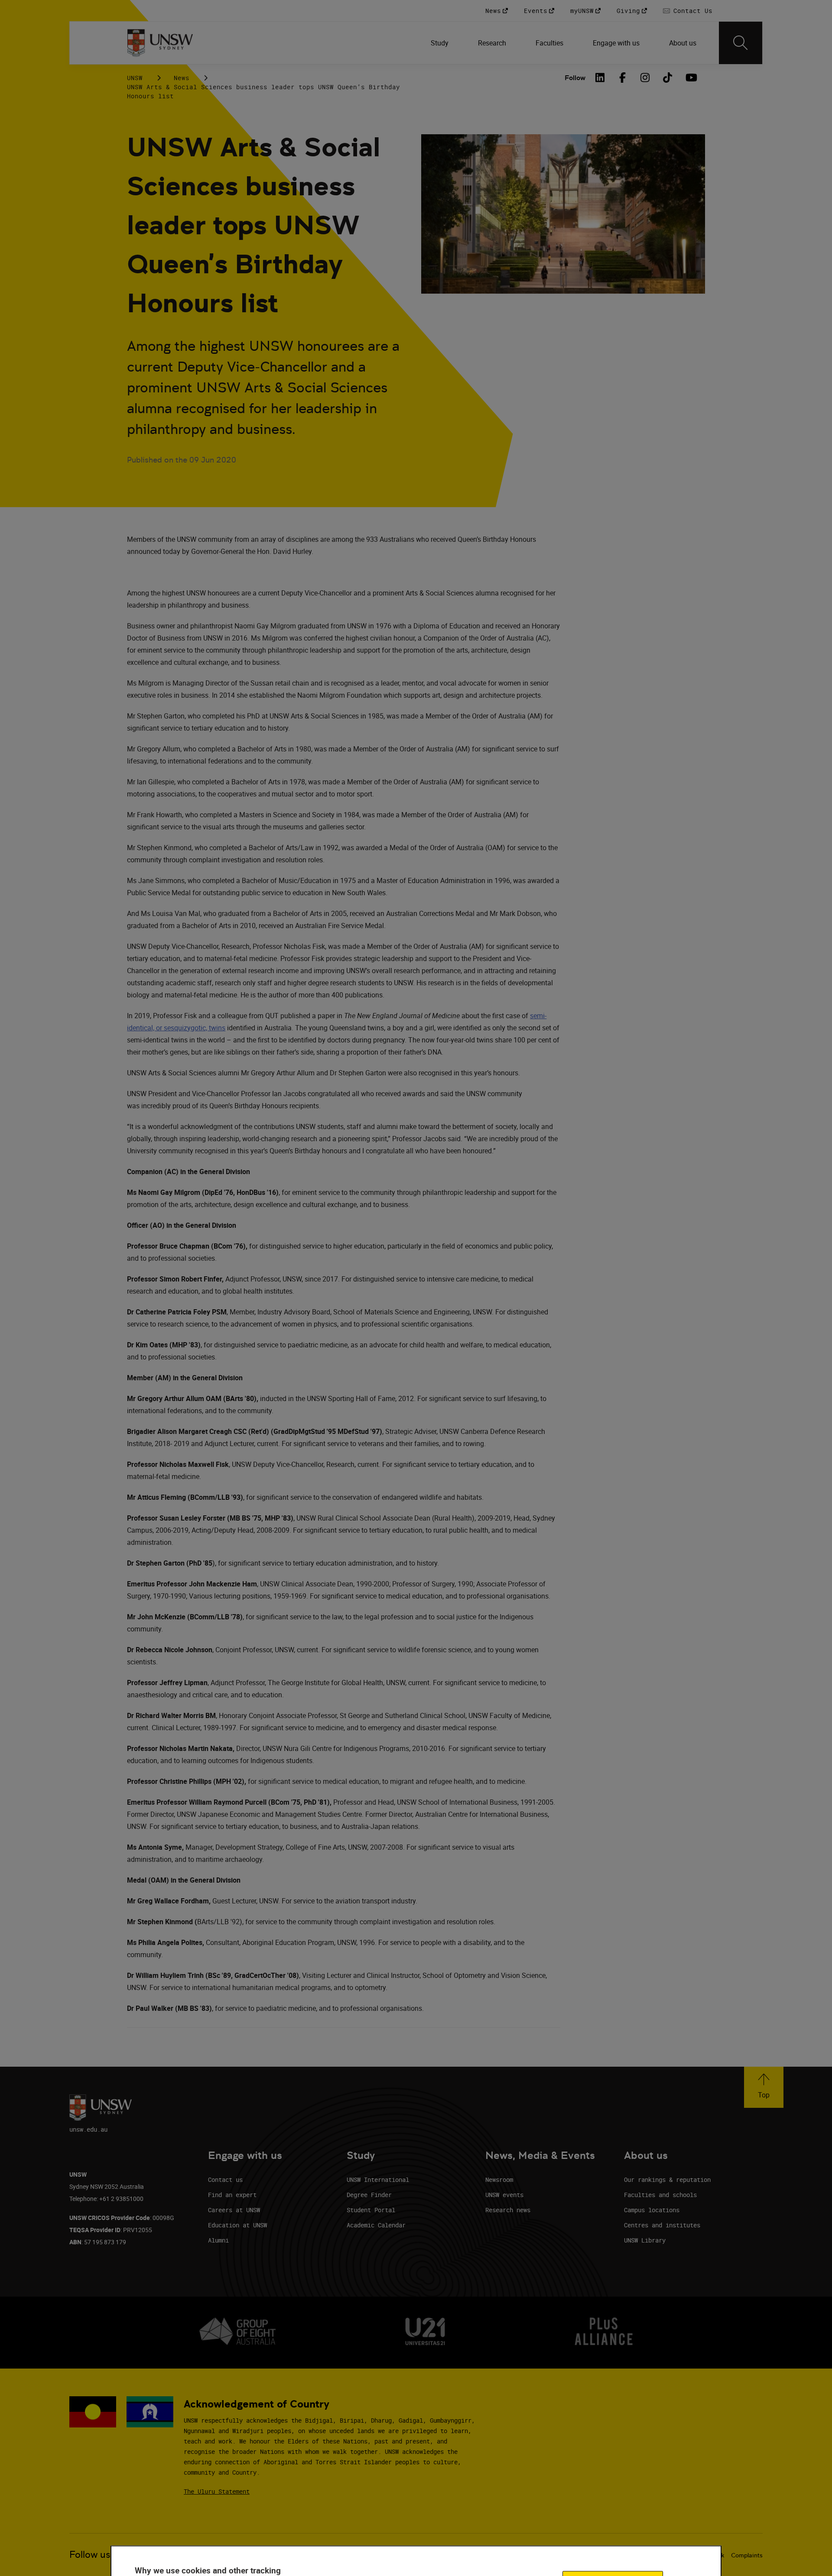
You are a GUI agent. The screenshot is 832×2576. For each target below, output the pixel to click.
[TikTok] (668, 78)
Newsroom (499, 2180)
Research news (508, 2210)
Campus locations (652, 2210)
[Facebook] (623, 78)
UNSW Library (645, 2240)
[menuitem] (440, 43)
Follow (575, 78)
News (182, 78)
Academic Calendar (376, 2225)
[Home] (160, 43)
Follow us (90, 2555)
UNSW (135, 78)
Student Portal (371, 2210)
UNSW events (504, 2195)
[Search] (741, 43)
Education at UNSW (237, 2225)
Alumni (218, 2240)
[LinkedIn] (600, 78)
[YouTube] (690, 78)
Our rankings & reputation (667, 2180)
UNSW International (378, 2180)
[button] (764, 2087)
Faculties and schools (660, 2195)
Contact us (225, 2180)
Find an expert (232, 2195)
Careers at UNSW (234, 2210)
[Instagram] (645, 78)
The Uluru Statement (217, 2491)
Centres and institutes (662, 2225)
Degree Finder (369, 2195)
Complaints (747, 2555)
